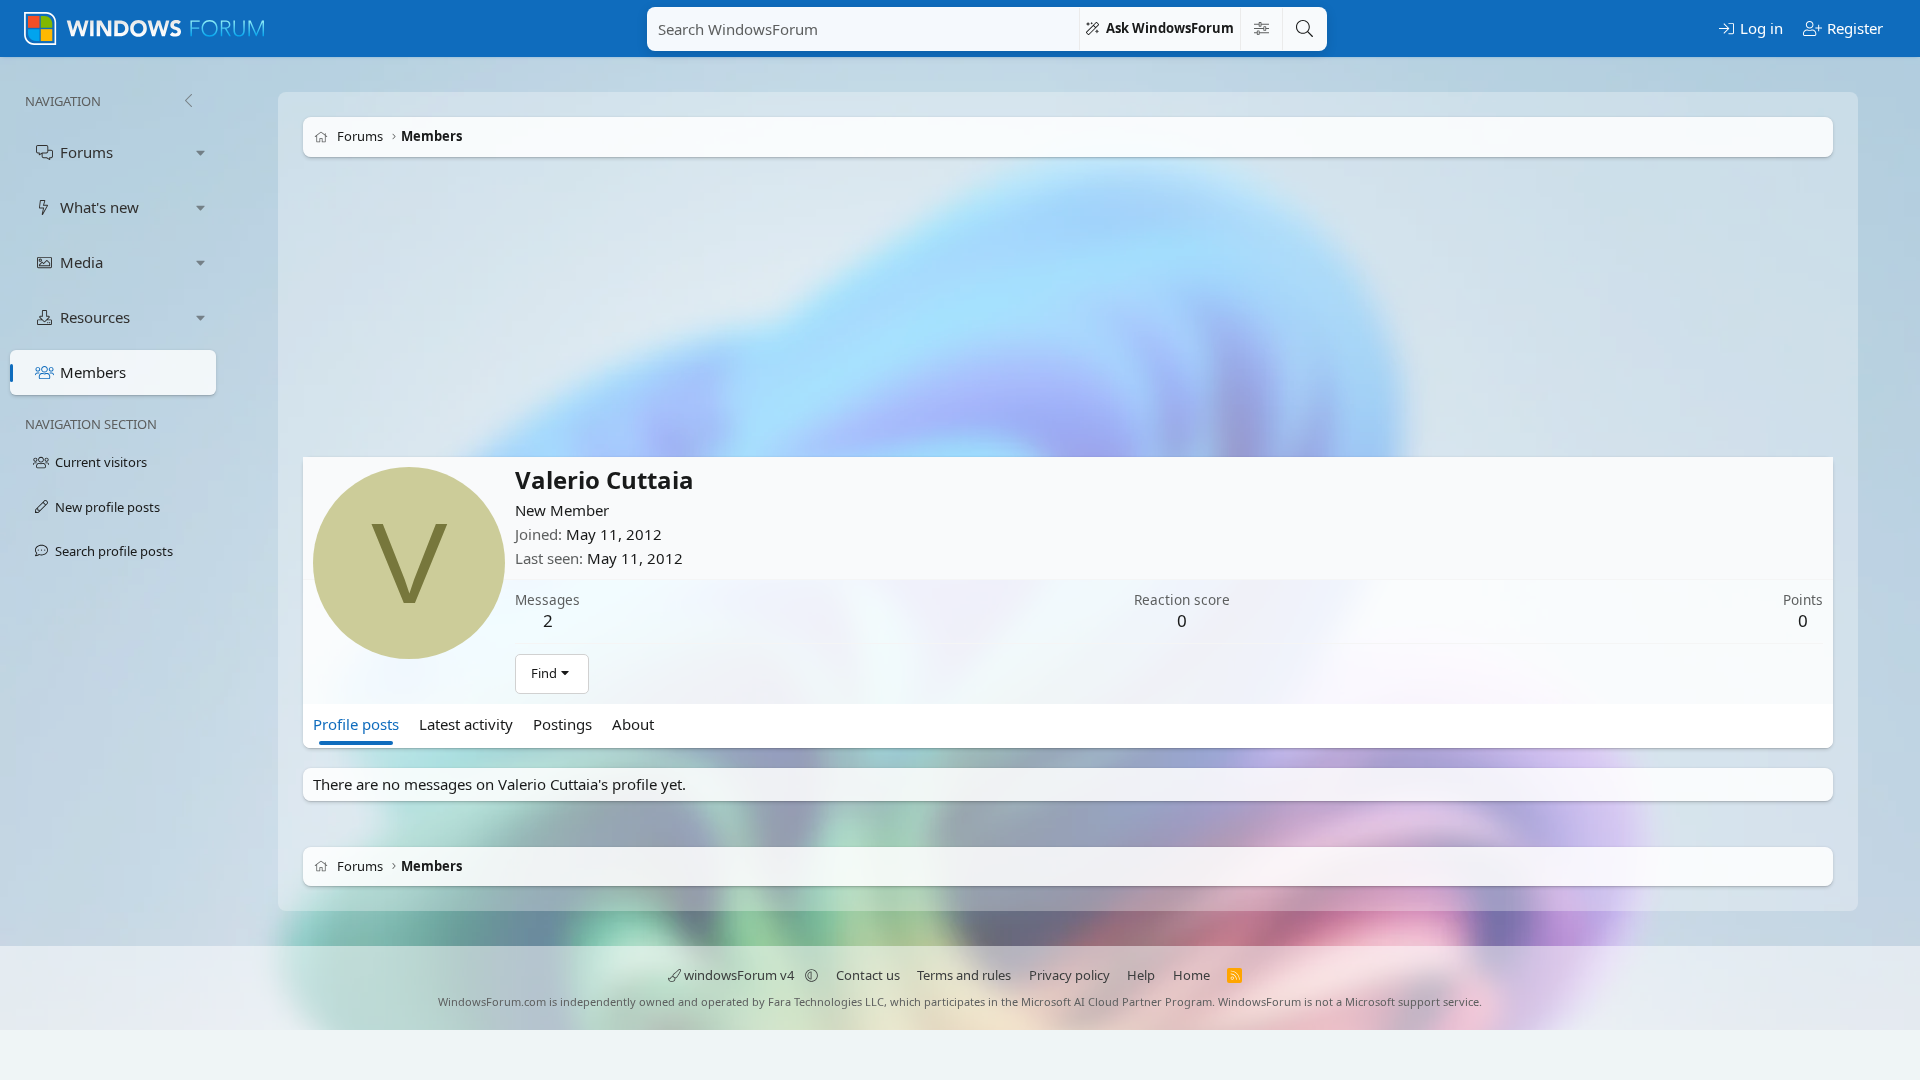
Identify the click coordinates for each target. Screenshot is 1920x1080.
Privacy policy (1069, 975)
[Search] (1304, 29)
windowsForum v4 (739, 975)
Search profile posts (114, 551)
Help (1141, 975)
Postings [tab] (562, 724)
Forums (86, 152)
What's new (99, 207)
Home (1191, 975)
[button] (201, 152)
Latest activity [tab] (466, 724)
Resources (95, 317)
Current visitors (101, 462)
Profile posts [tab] (356, 724)
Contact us (868, 975)
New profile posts (107, 507)
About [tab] (633, 724)
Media (81, 262)
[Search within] (1261, 29)
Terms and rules (964, 975)
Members (93, 372)
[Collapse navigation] (188, 101)
